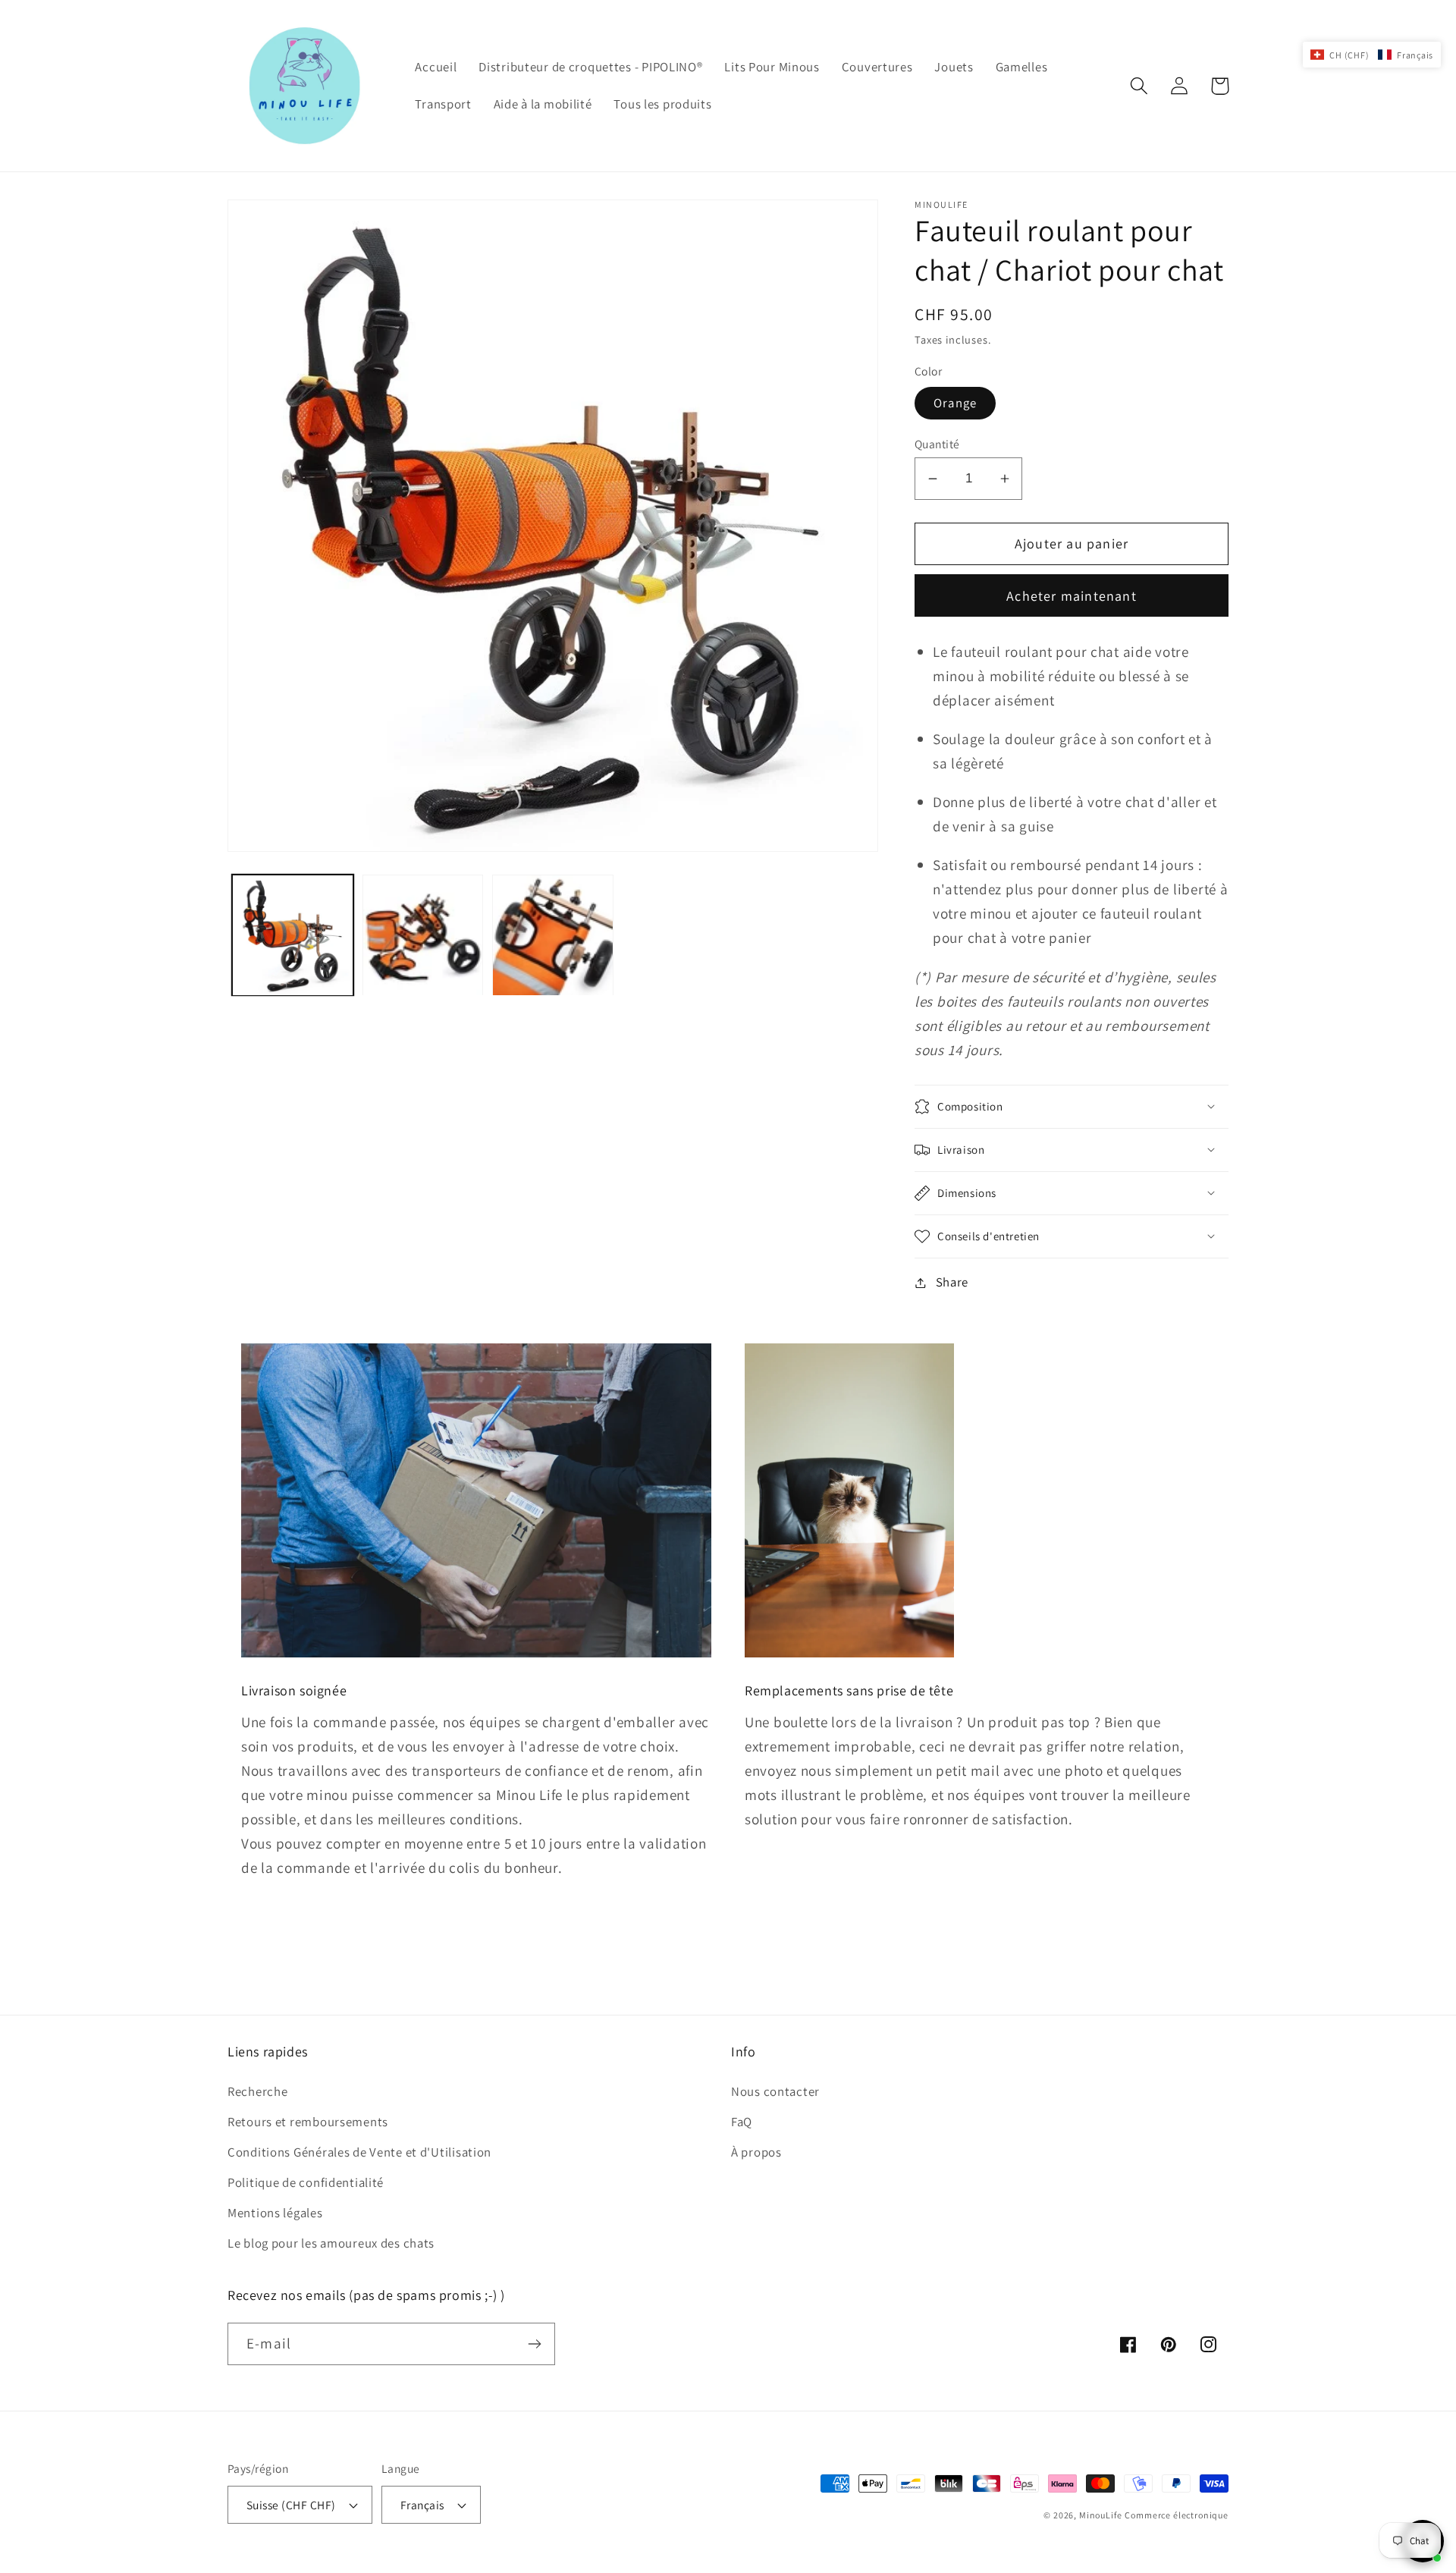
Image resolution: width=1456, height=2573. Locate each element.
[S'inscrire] (534, 2344)
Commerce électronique (1177, 2515)
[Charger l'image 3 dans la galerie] (553, 935)
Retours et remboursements (308, 2122)
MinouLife (1101, 2515)
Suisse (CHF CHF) (291, 2505)
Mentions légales (275, 2213)
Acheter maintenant (1072, 596)
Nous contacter (775, 2091)
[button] (1139, 86)
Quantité (937, 444)
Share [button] (952, 1282)
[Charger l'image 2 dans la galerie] (423, 935)
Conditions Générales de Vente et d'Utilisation (359, 2152)
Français (422, 2505)
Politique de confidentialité (306, 2182)
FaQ (742, 2122)
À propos (756, 2152)
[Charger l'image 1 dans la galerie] (293, 935)
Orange (955, 403)
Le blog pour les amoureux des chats (331, 2243)
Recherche (257, 2091)
